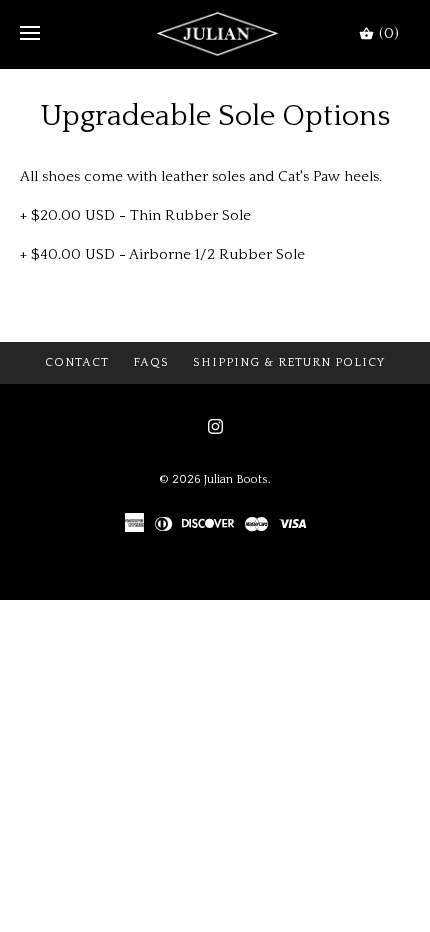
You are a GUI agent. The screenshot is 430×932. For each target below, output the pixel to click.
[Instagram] (215, 426)
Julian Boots (236, 479)
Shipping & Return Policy (289, 362)
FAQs (151, 362)
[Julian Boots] (215, 34)
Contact (77, 362)
